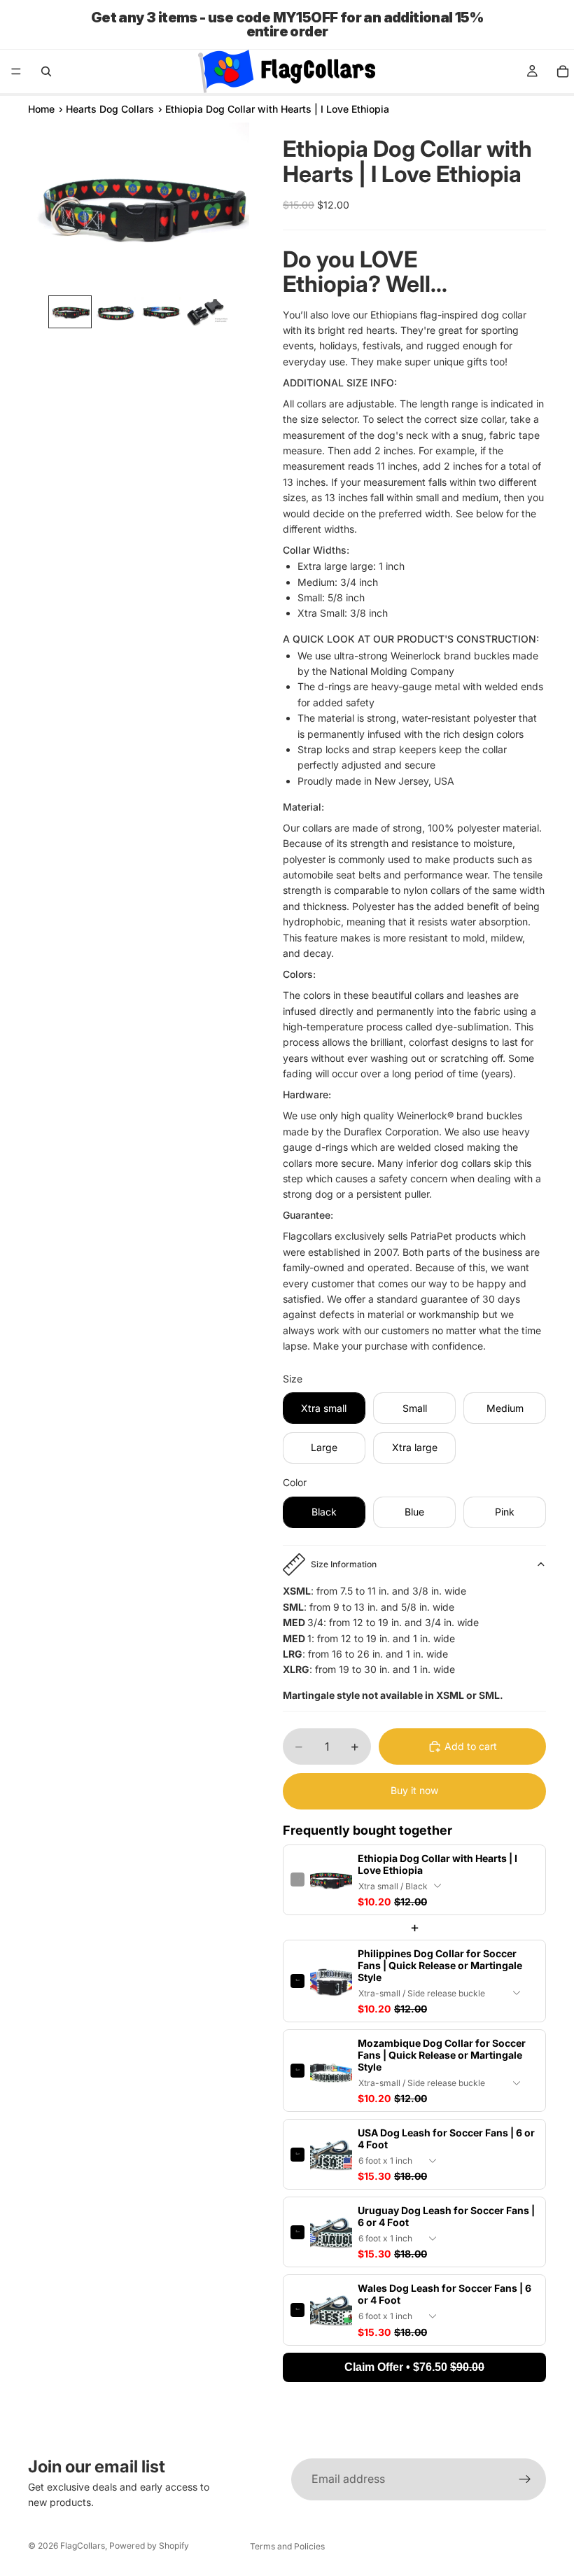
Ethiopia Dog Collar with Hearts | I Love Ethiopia (437, 1864)
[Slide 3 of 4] (161, 312)
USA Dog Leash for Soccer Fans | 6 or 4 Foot (446, 2138)
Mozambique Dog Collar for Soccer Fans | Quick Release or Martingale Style (442, 2055)
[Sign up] (525, 2479)
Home (41, 109)
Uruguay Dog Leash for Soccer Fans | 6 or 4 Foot (446, 2216)
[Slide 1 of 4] (70, 312)
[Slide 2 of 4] (116, 312)
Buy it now (414, 1790)
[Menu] (16, 71)
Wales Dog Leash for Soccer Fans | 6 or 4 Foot (444, 2294)
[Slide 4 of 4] (207, 312)
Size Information (344, 1564)
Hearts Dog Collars (110, 109)
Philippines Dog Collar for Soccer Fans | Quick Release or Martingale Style (440, 1965)
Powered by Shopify (149, 2546)
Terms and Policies (287, 2546)
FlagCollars (83, 2546)
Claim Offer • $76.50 (414, 2367)
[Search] (46, 71)
